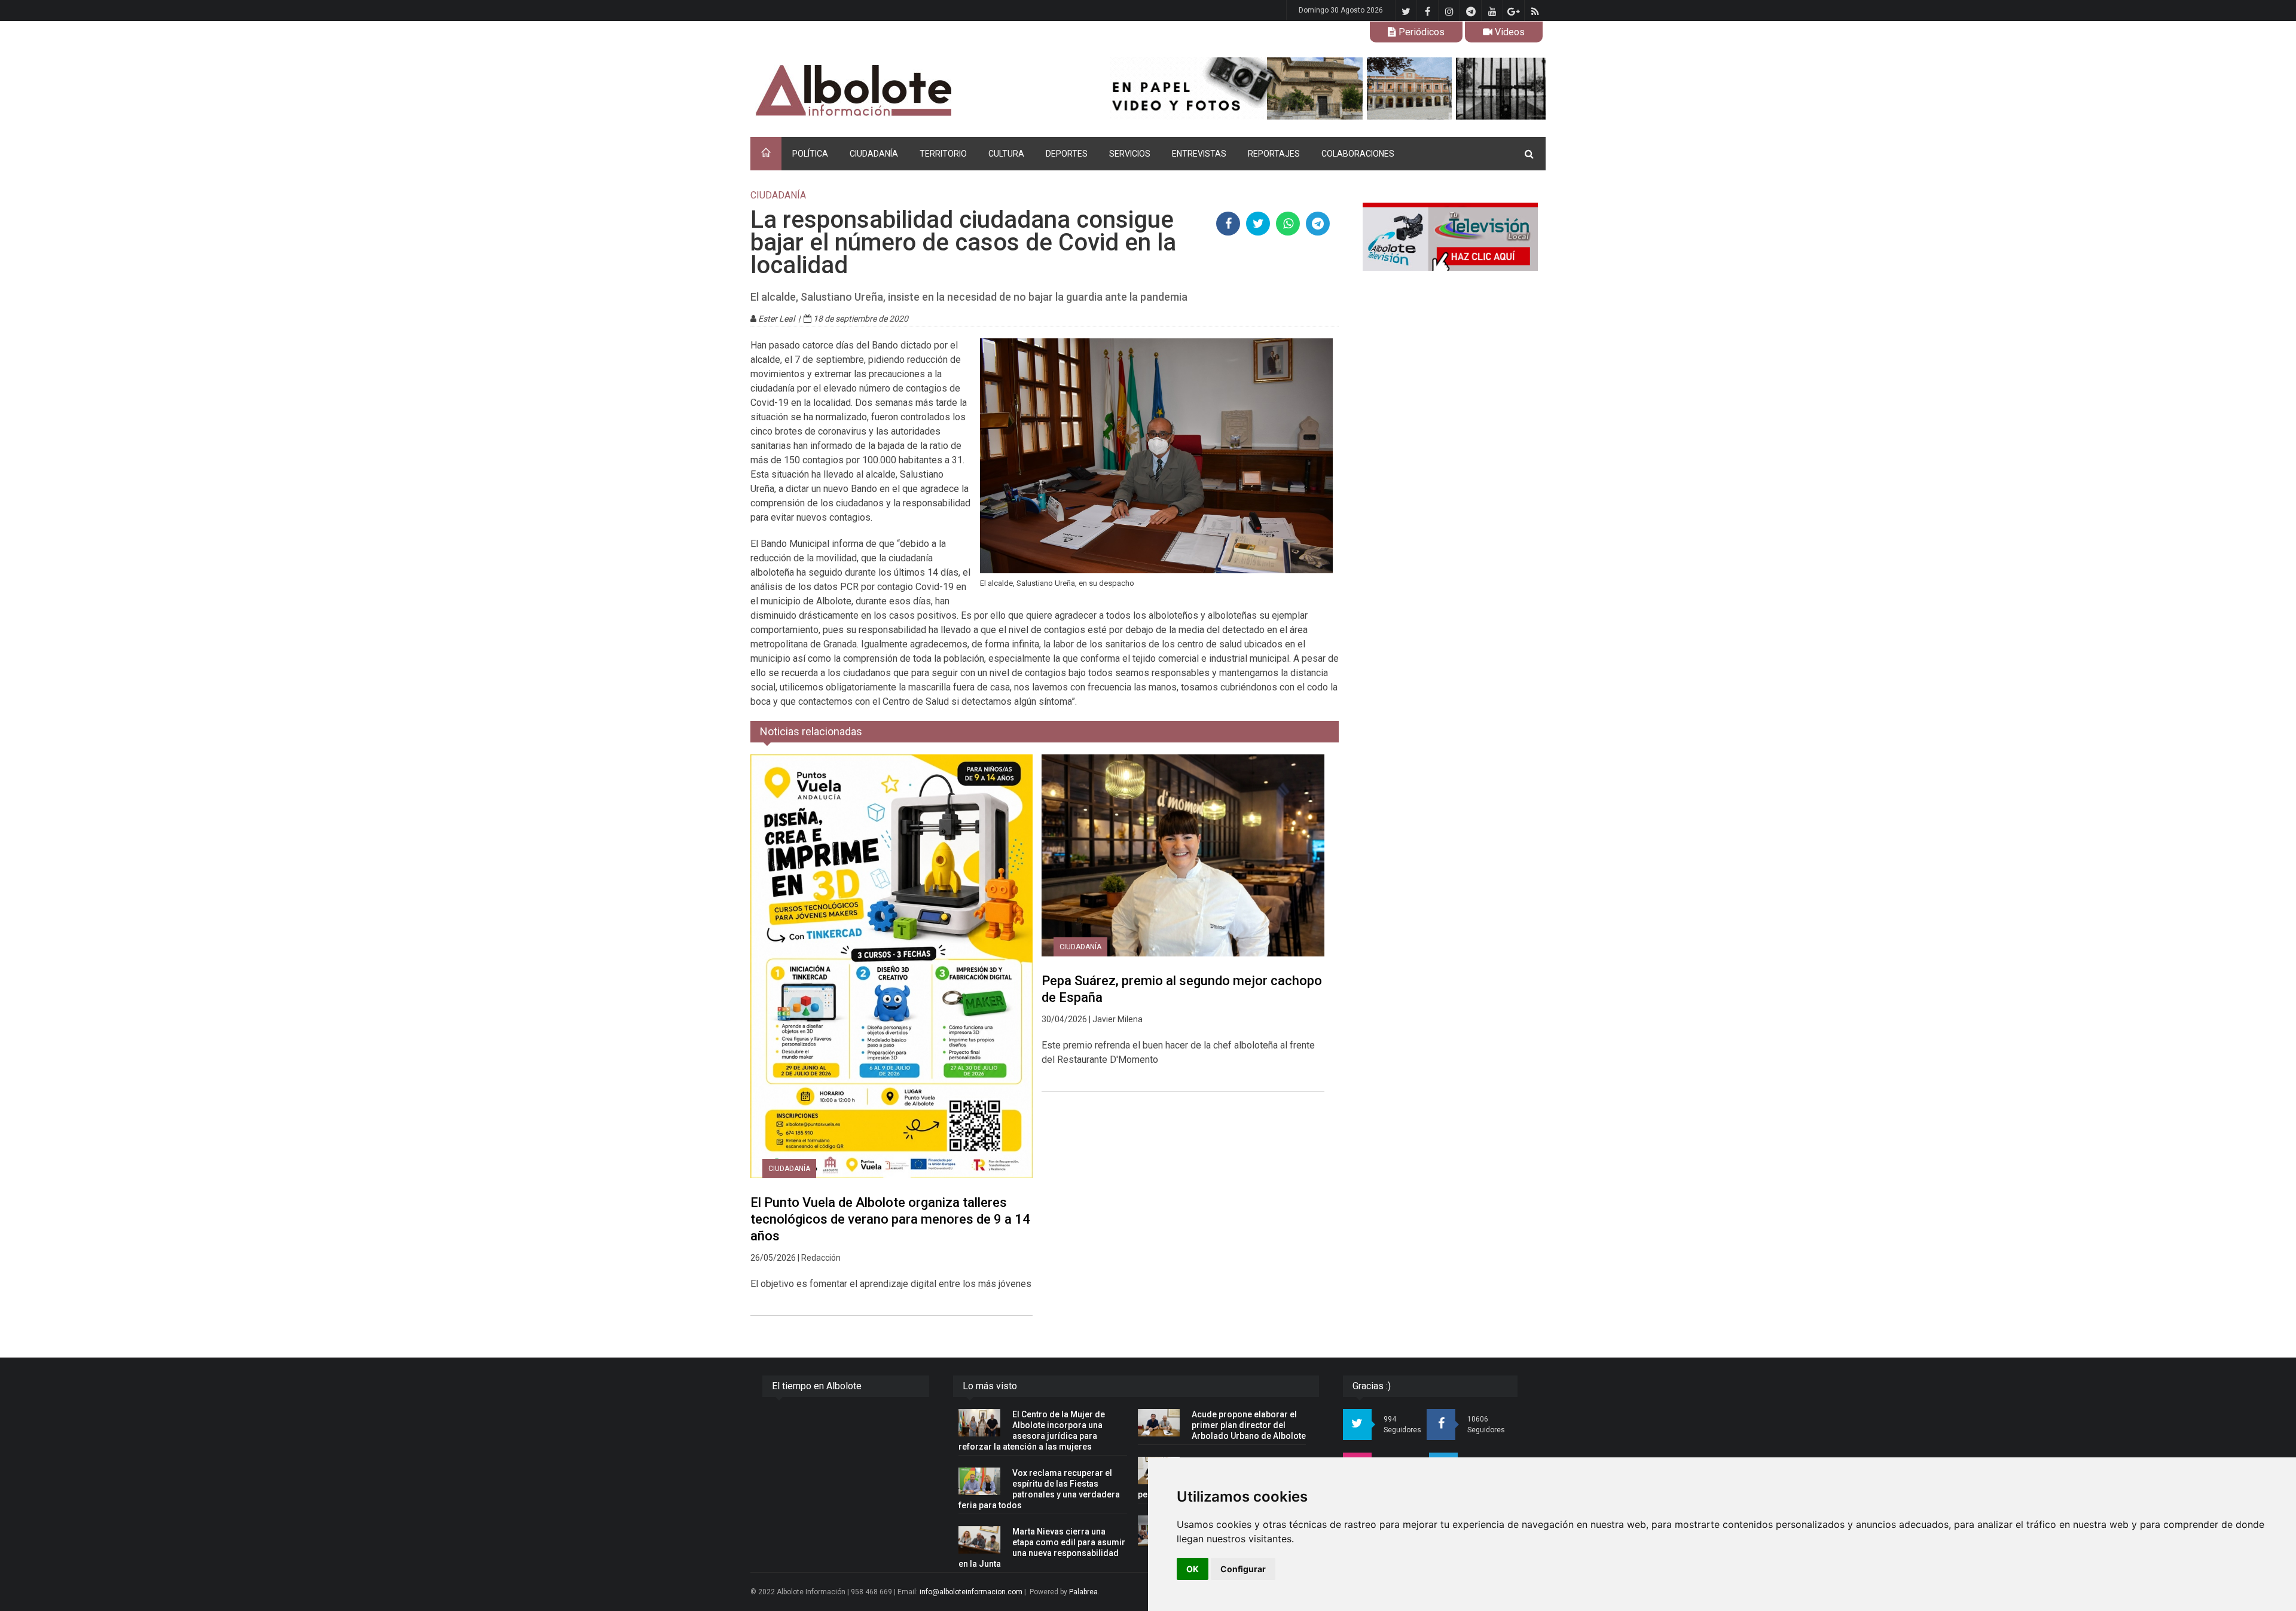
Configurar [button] (1243, 1569)
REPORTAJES (1274, 154)
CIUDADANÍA (874, 154)
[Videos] (1450, 237)
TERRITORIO (943, 154)
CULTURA (1006, 154)
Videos (1509, 32)
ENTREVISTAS (1199, 154)
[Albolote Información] (915, 91)
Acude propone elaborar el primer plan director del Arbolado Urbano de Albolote (1249, 1425)
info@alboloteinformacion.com (971, 1592)
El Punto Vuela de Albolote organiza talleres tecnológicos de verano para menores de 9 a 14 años (890, 1219)
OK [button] (1193, 1569)
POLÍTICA (810, 154)
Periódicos (1420, 32)
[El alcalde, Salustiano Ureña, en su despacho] (1157, 456)
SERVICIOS (1130, 154)
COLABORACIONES (1358, 154)
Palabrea (1083, 1592)
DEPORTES (1067, 154)
